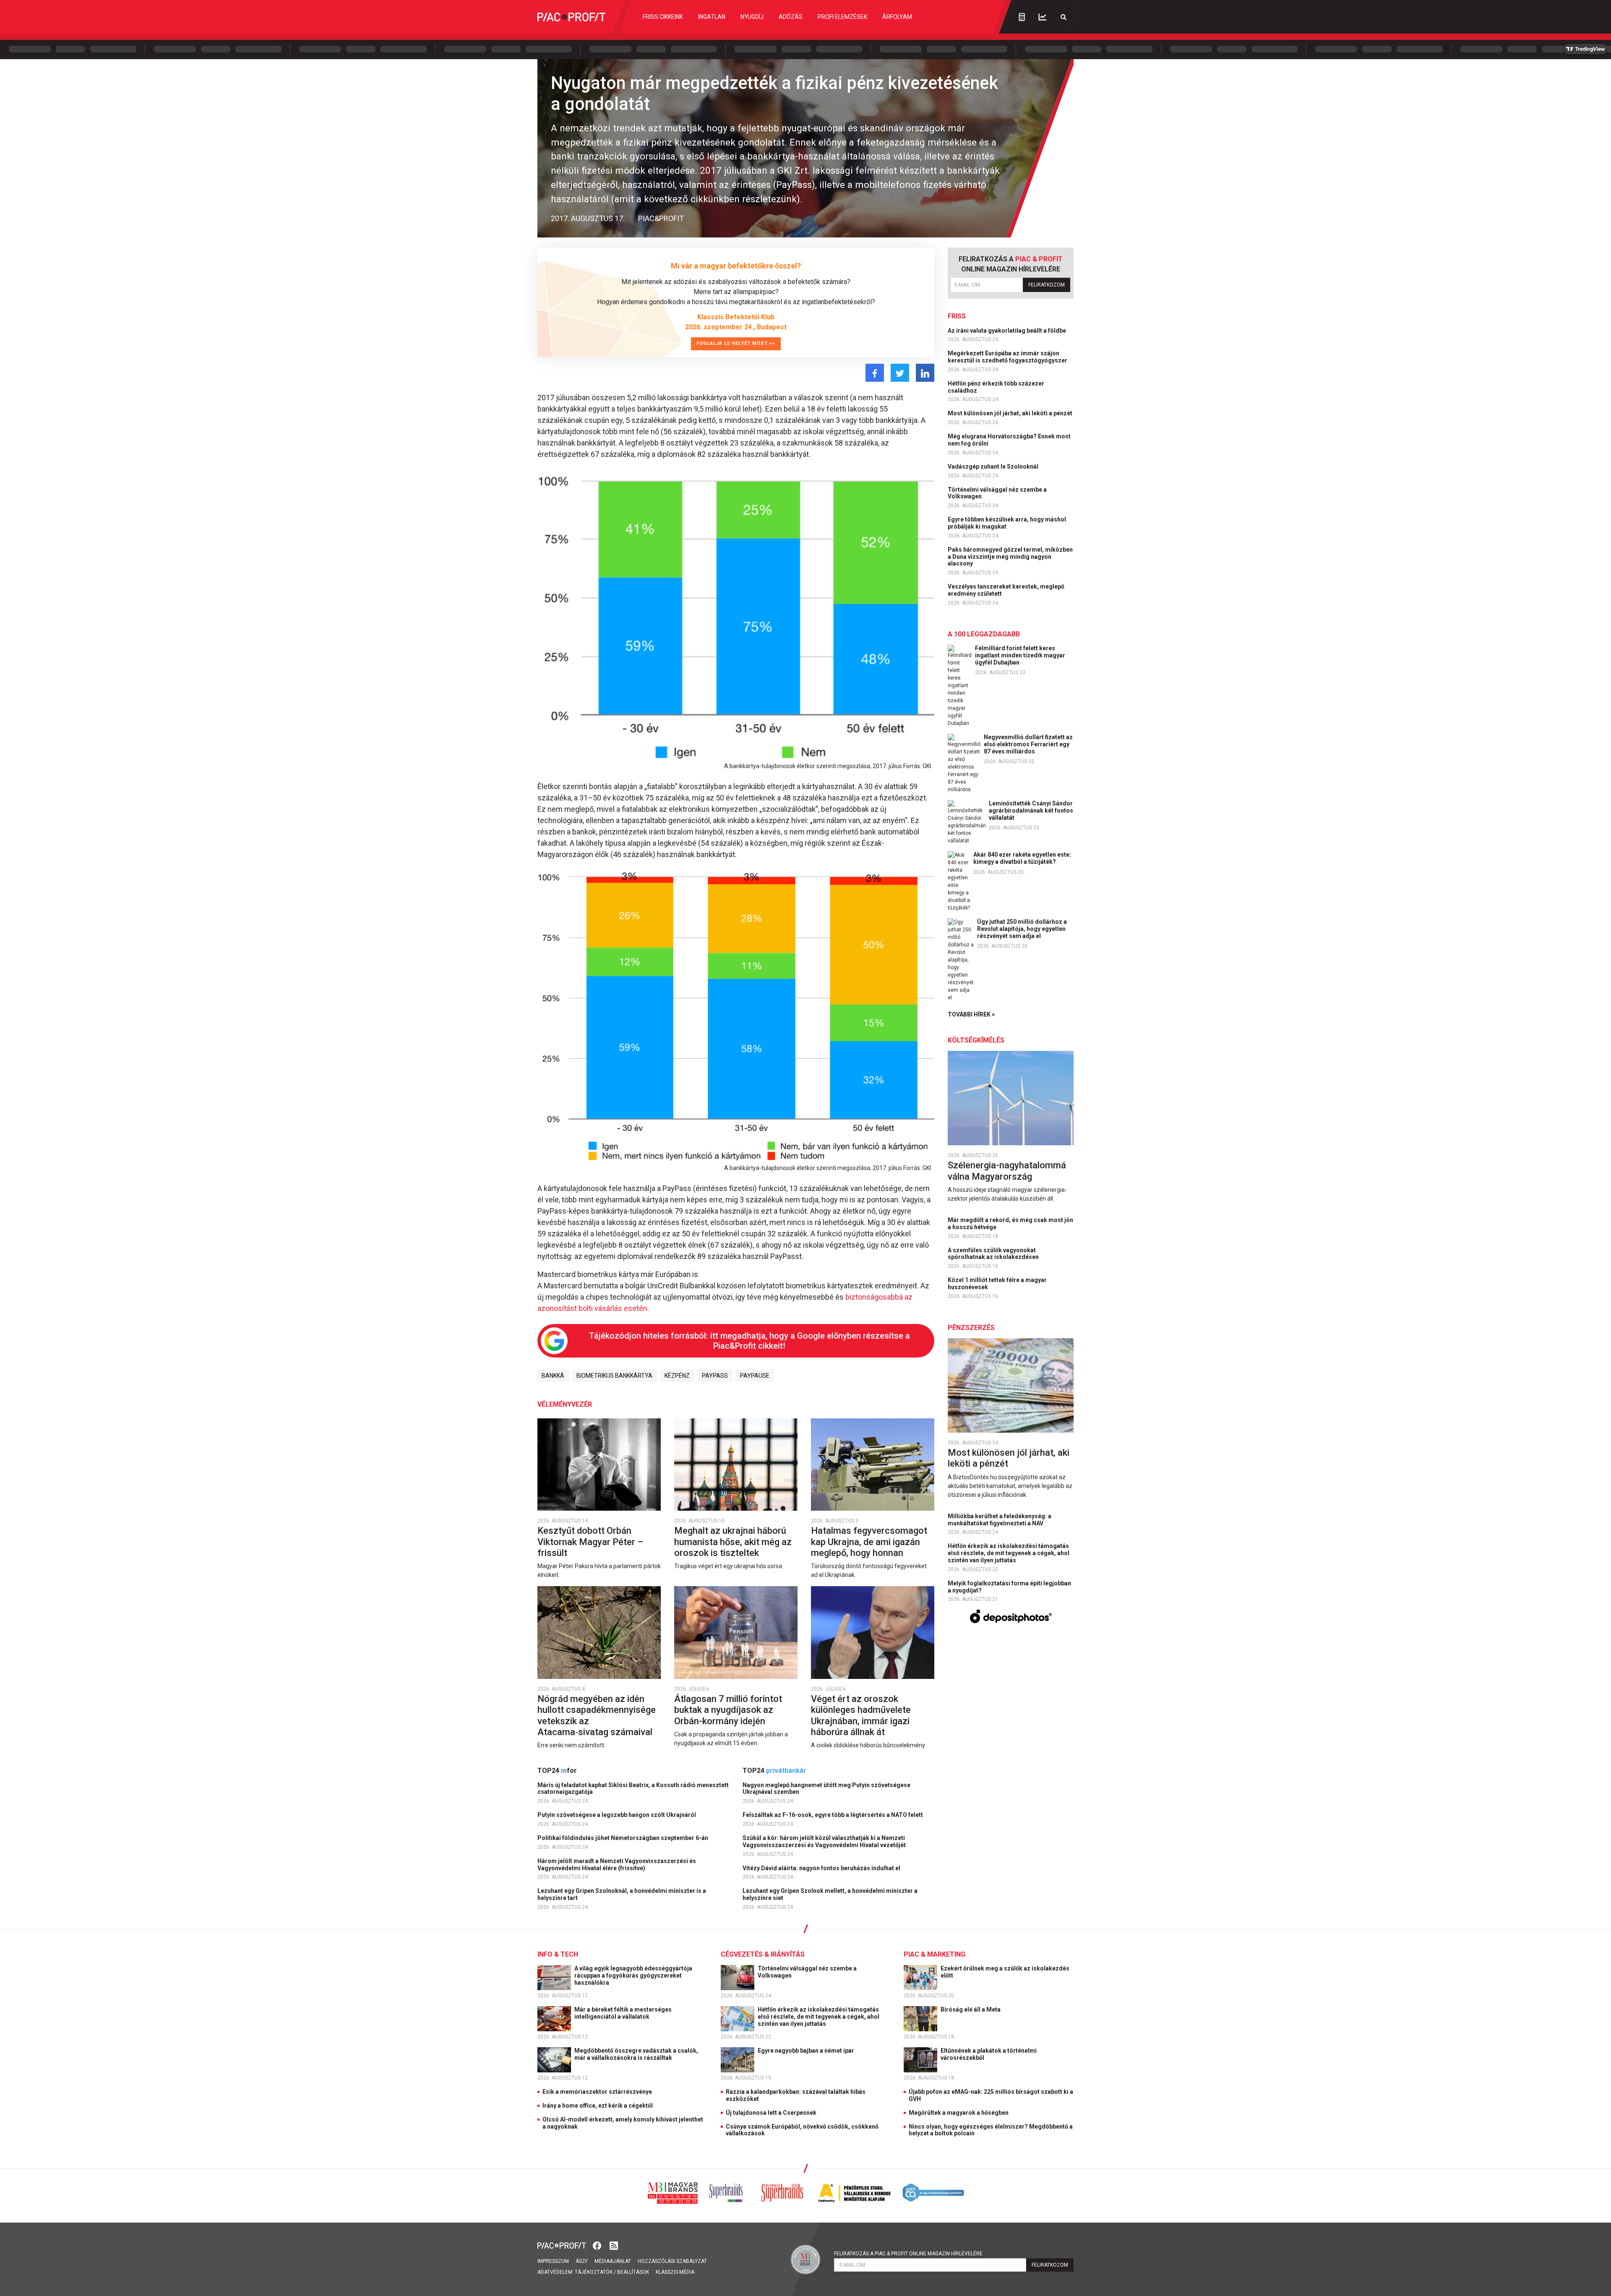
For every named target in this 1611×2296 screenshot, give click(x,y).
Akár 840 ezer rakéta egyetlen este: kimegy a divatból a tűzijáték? (1022, 858)
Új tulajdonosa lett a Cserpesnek (771, 2113)
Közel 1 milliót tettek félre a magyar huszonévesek (997, 1284)
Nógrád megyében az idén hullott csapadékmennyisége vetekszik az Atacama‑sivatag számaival (597, 1715)
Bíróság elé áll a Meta (971, 2009)
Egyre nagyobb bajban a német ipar (807, 2051)
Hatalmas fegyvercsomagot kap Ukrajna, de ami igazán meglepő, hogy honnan (869, 1542)
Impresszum (553, 2261)
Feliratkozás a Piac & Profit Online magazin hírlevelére (908, 2254)
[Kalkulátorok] (1022, 17)
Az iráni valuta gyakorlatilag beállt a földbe (1008, 331)
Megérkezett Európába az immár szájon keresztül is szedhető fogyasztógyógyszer (1008, 357)
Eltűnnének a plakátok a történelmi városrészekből (989, 2054)
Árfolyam (897, 17)
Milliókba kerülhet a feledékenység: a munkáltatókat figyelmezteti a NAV (1000, 1520)
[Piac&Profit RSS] (614, 2245)
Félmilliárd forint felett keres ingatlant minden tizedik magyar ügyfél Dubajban (1020, 655)
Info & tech (558, 1954)
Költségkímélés (976, 1040)
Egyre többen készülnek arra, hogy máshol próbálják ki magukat (1007, 523)
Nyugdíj (752, 17)
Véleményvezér (565, 1404)
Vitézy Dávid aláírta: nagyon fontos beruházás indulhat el (822, 1868)
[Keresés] (1064, 17)
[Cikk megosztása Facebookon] (875, 373)
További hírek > (971, 1014)
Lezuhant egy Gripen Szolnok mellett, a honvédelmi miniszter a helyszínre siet (830, 1894)
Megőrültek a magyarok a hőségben (959, 2113)
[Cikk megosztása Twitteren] (900, 373)
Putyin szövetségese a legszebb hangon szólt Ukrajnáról (617, 1815)
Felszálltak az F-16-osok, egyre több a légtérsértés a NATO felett (833, 1815)
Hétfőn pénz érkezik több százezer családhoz (996, 387)
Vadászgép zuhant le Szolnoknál (994, 466)
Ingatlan (712, 17)
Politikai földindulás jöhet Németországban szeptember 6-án (623, 1838)
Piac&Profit (661, 218)
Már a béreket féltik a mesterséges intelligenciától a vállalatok (623, 2013)
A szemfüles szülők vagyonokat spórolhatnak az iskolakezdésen (994, 1254)
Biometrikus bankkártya (614, 1376)
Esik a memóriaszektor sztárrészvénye (597, 2092)
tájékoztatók (594, 2272)
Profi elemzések (842, 17)
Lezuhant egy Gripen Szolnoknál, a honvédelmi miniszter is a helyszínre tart (622, 1894)
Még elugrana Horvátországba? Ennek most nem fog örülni (1009, 440)
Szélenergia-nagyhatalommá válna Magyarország (1007, 1171)
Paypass (715, 1376)
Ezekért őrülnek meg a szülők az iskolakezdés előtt (1005, 1972)
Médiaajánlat (613, 2261)
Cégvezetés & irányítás (763, 1954)
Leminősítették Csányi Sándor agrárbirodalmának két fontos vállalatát (1031, 811)
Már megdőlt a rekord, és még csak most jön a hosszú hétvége (1010, 1224)
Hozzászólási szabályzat (672, 2261)
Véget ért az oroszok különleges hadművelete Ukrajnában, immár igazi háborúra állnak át (861, 1715)
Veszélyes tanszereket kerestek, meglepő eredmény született (1006, 590)
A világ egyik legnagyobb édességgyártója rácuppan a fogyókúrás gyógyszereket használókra (633, 1975)
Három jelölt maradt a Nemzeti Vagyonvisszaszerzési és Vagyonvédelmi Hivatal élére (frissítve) (617, 1865)
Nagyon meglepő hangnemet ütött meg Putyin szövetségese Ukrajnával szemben (826, 1789)
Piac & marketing (935, 1954)
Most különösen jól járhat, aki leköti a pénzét (1011, 413)
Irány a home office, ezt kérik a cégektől (598, 2106)
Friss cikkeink (663, 17)
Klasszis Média (675, 2272)
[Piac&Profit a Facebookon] (598, 2245)
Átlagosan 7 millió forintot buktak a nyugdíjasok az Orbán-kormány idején (728, 1710)
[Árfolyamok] (1043, 17)
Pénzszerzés (971, 1328)
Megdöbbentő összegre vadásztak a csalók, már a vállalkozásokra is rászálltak (636, 2054)
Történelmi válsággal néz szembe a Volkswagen (997, 493)
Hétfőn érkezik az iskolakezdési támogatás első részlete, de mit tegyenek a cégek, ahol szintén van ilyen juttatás (1009, 1553)
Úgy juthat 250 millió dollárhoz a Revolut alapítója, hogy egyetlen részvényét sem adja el (1022, 929)
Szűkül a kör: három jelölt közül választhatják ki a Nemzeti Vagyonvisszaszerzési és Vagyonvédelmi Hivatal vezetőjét (825, 1841)
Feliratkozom (1047, 285)
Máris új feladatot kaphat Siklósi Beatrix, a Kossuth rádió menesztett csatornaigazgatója (633, 1789)
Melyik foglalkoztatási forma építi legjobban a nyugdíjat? (1009, 1587)
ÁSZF (582, 2261)
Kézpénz (677, 1376)
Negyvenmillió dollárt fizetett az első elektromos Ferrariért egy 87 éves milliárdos (1028, 744)
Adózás (791, 17)
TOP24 (557, 1771)
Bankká (553, 1376)
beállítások (633, 2272)
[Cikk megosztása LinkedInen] (925, 373)
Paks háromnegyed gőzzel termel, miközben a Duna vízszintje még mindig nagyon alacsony (1010, 557)
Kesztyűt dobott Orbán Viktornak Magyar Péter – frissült (590, 1542)
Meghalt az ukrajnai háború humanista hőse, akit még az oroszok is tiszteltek (733, 1542)
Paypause (755, 1376)
